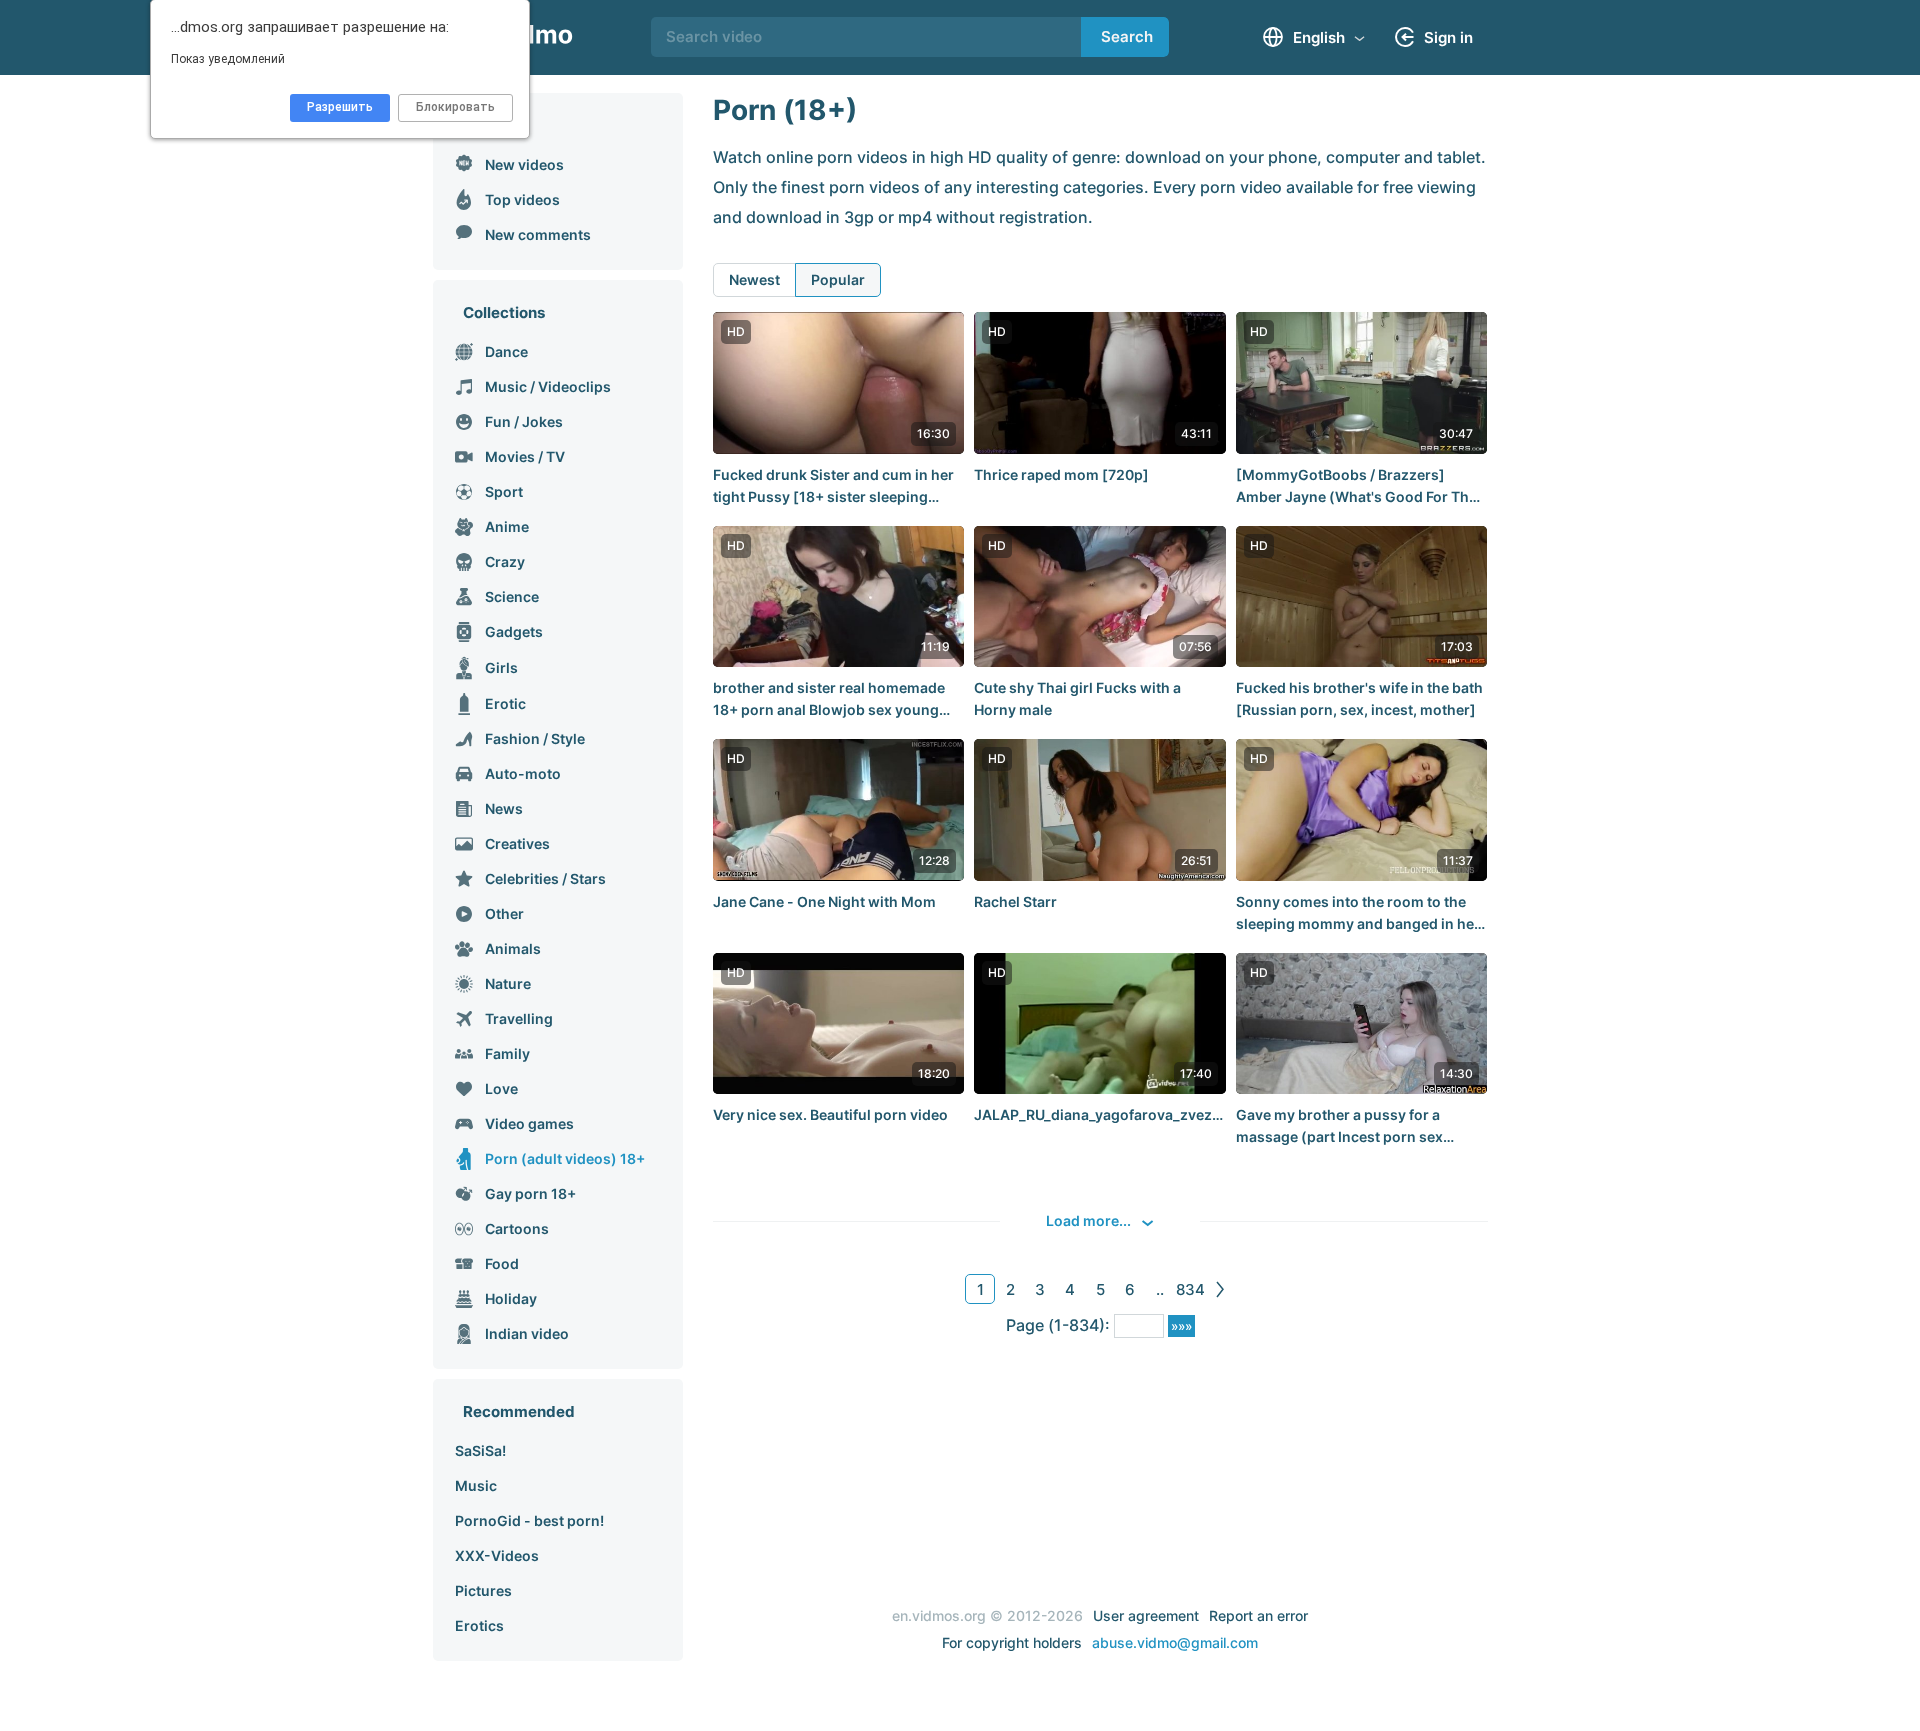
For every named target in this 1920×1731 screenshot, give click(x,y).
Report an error (1258, 1615)
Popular (838, 279)
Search (1127, 36)
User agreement (1146, 1615)
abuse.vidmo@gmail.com (1175, 1642)
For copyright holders (1012, 1642)
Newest (754, 279)
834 (1190, 1289)
